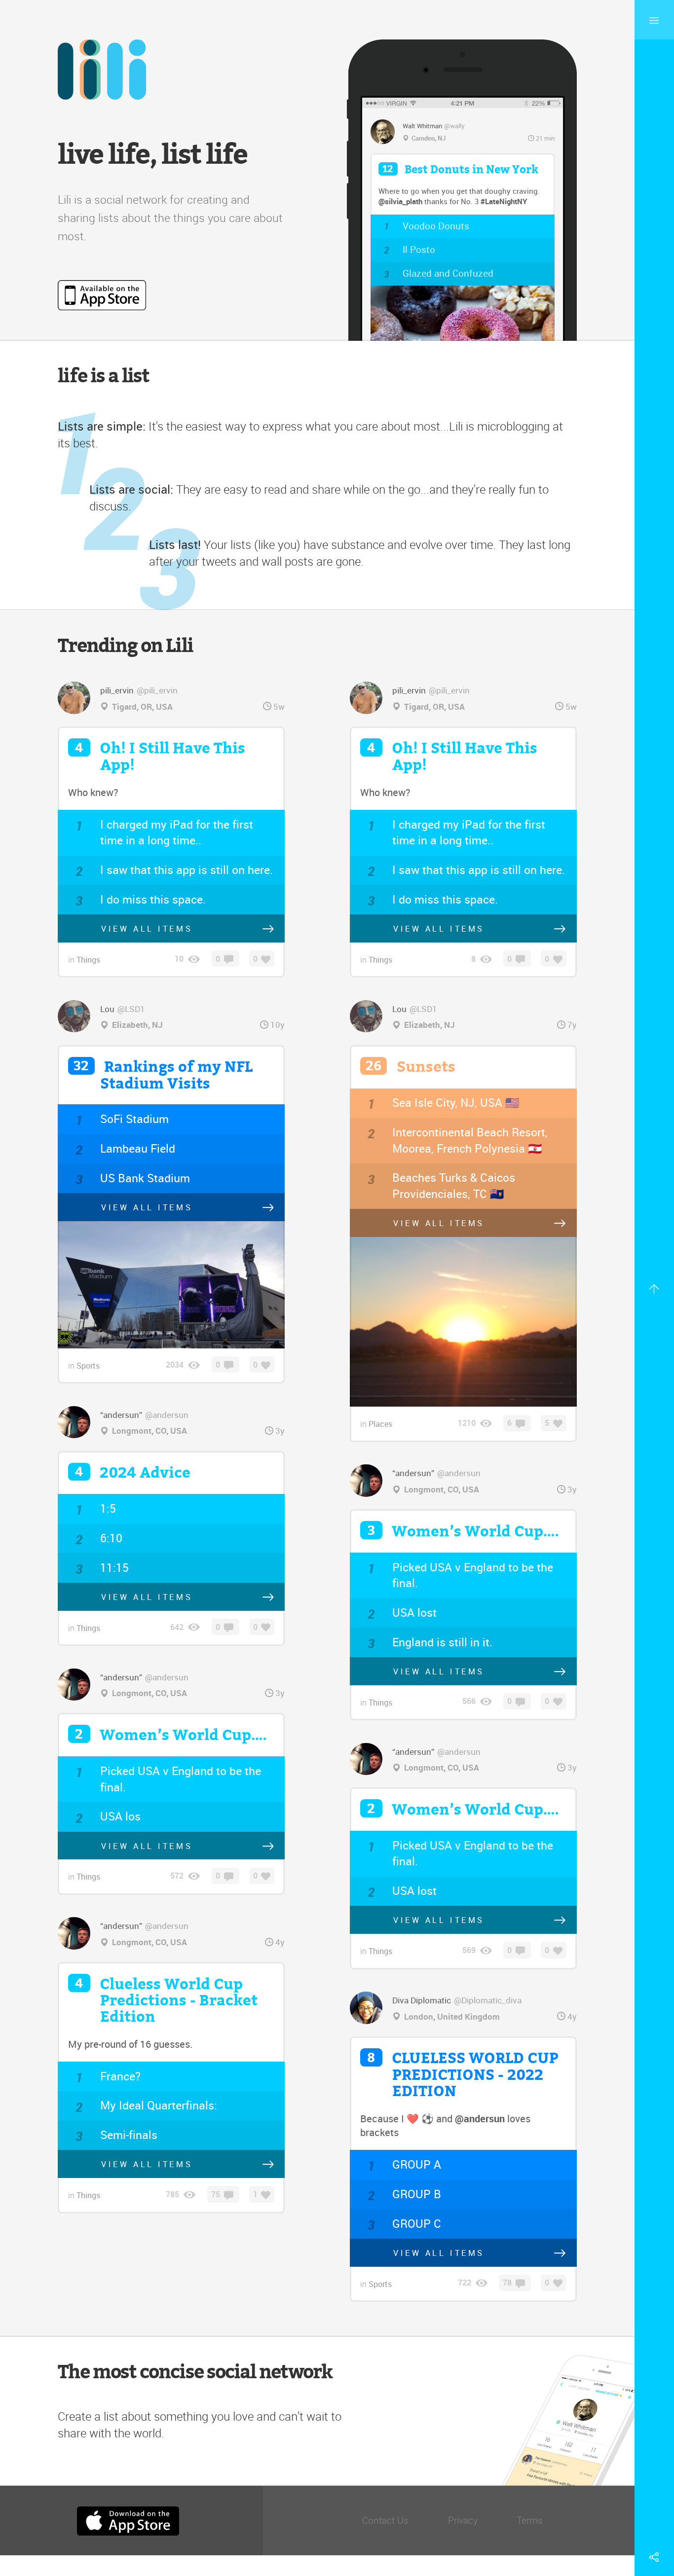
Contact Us (385, 2520)
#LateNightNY (504, 201)
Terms (530, 2520)
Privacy (463, 2520)
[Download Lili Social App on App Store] (102, 295)
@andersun (480, 2119)
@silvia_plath (400, 201)
